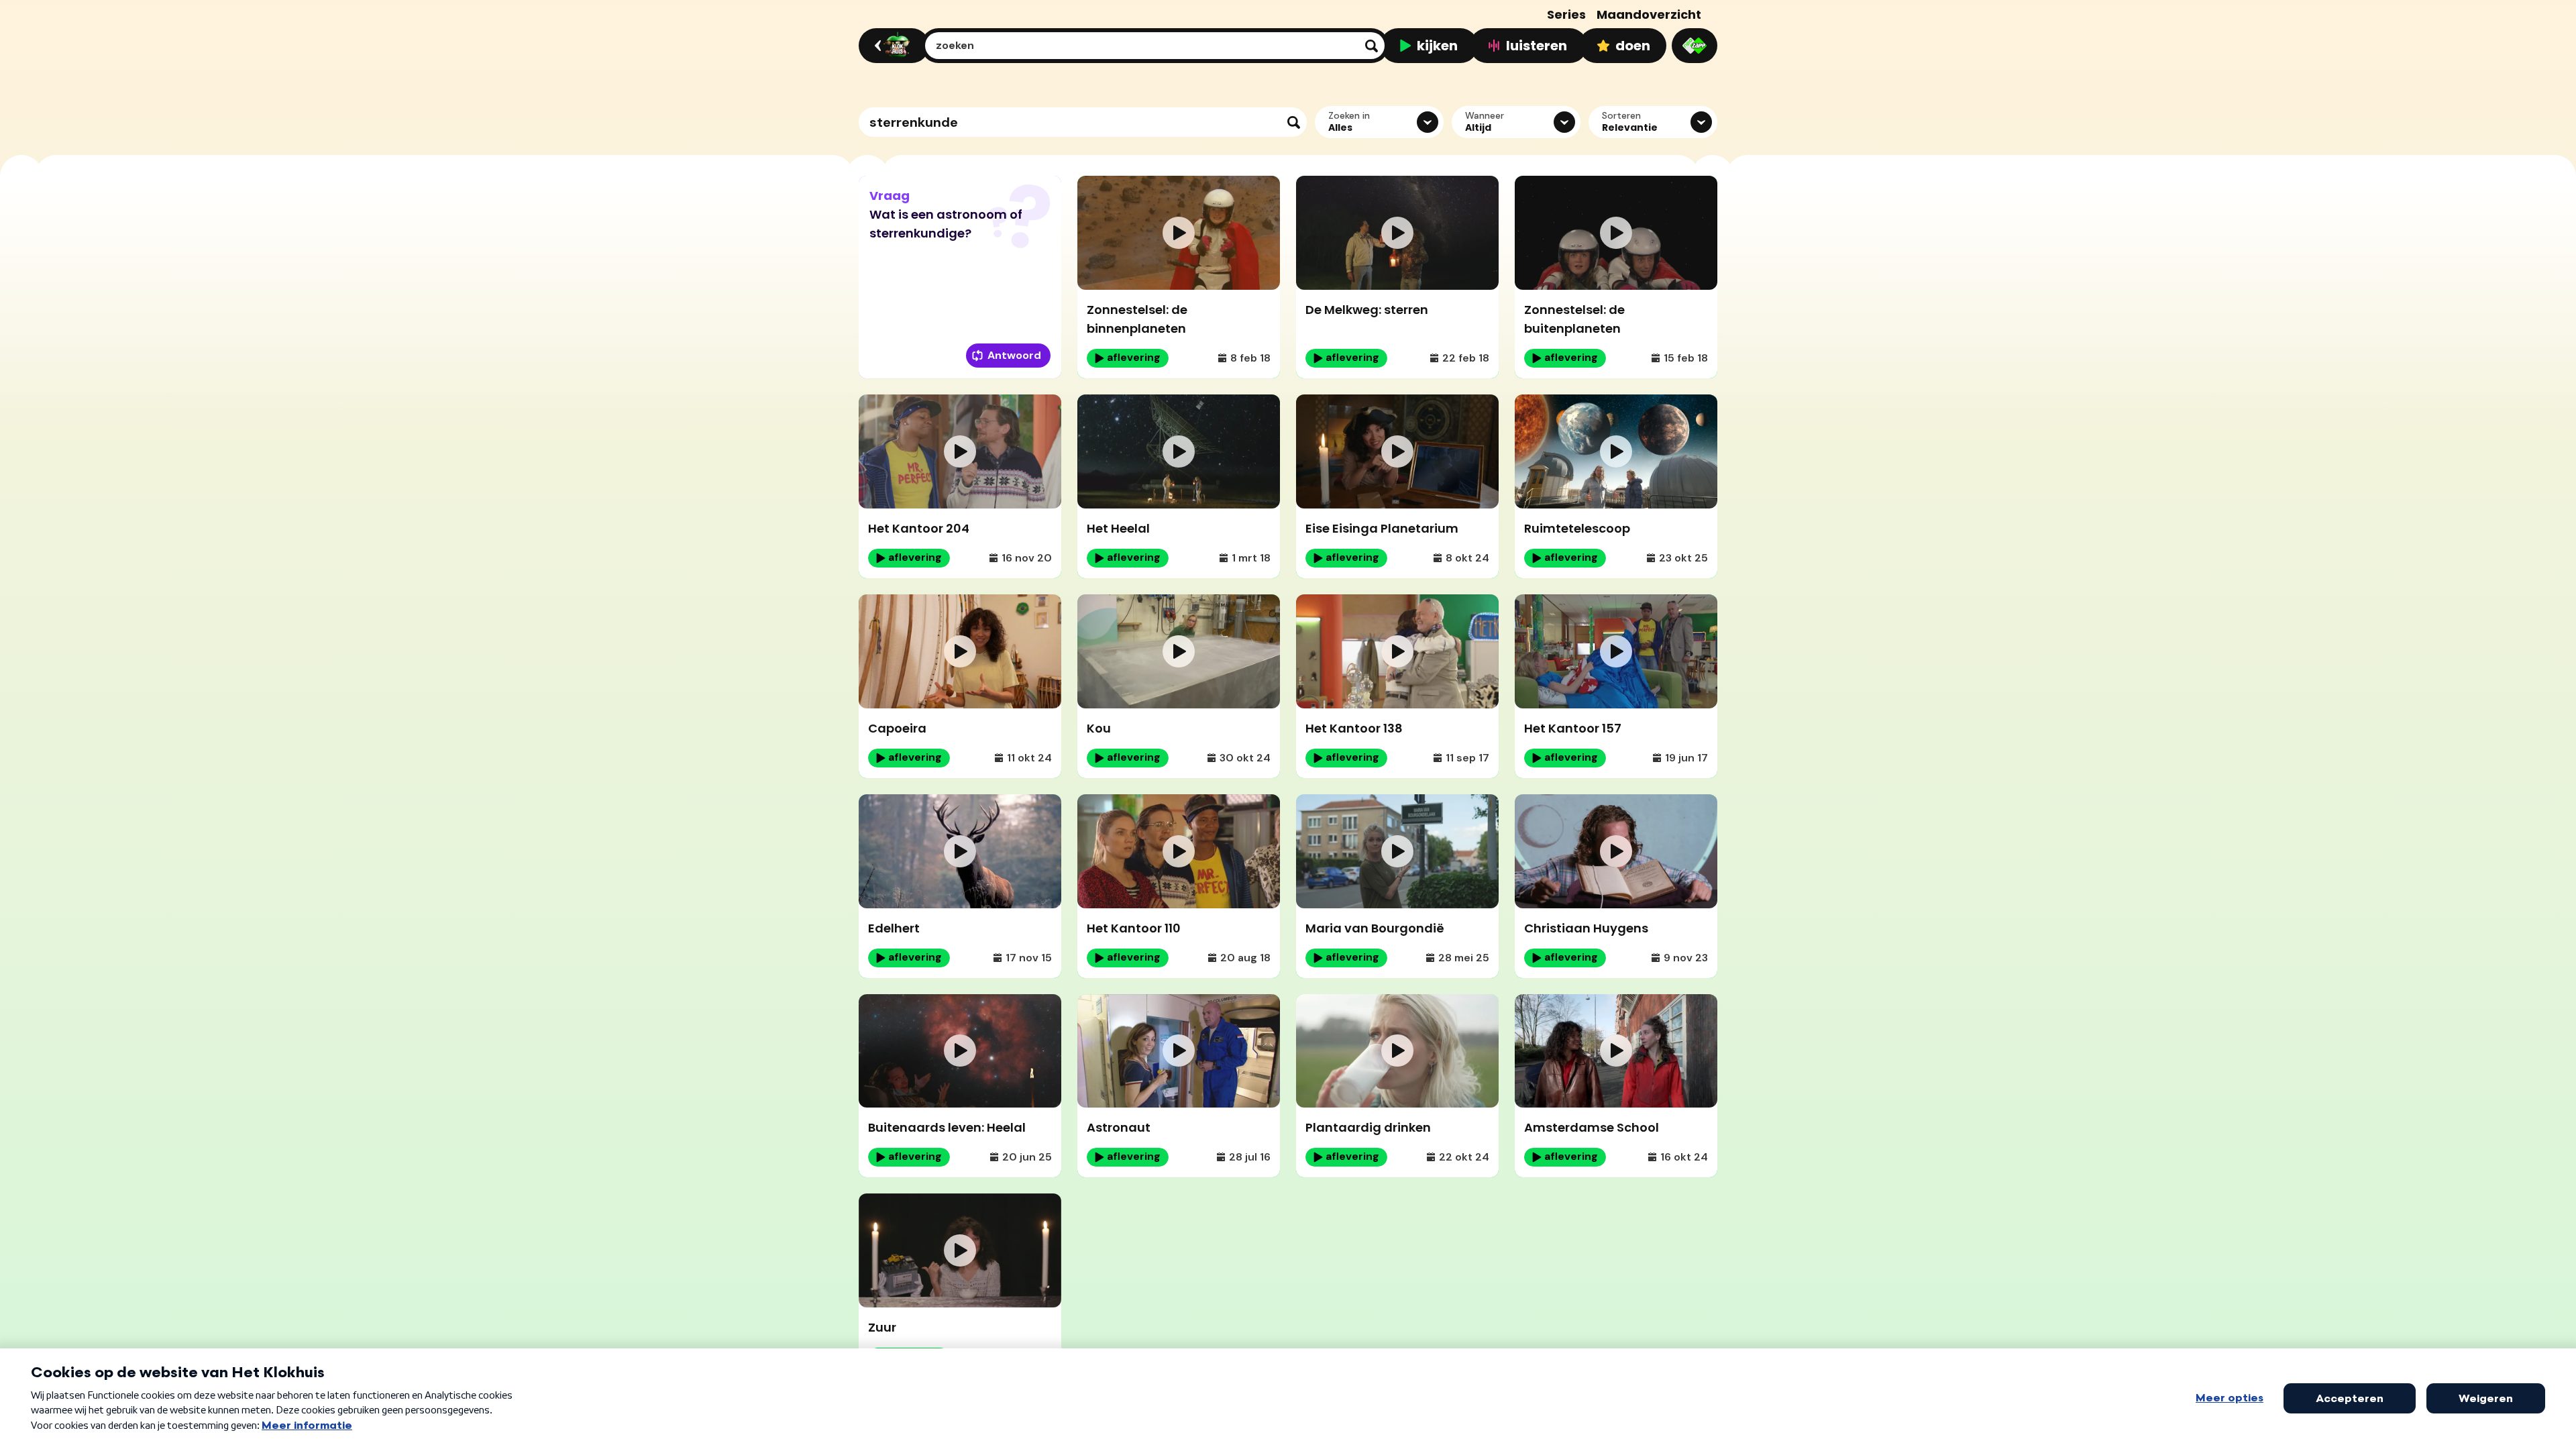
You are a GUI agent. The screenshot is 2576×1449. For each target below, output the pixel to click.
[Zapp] (1695, 46)
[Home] (892, 46)
